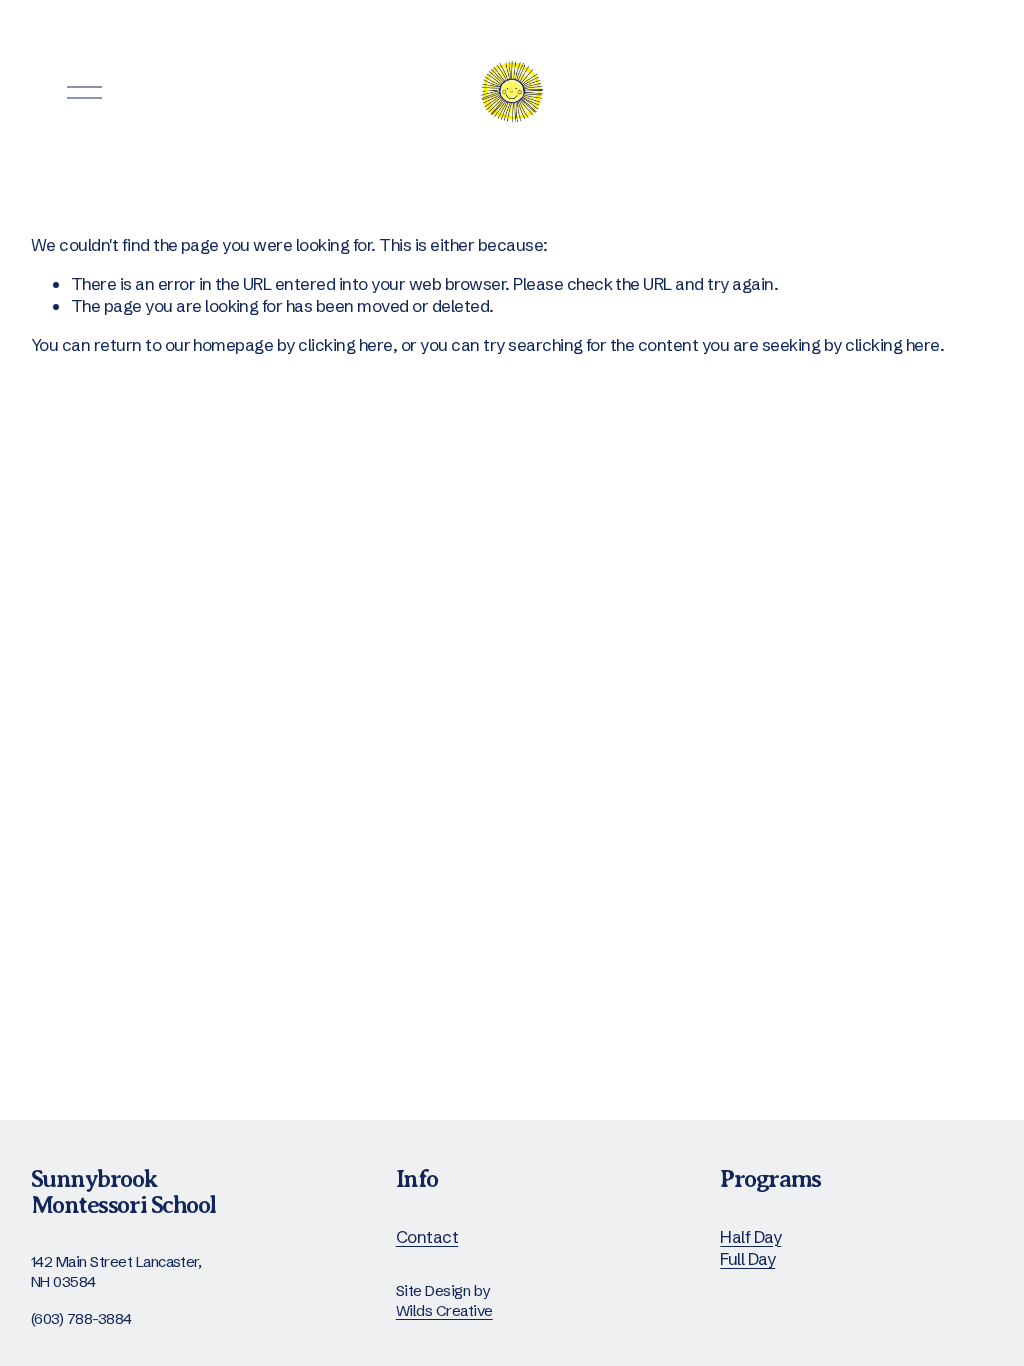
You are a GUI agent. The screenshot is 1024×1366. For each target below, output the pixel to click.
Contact (427, 1236)
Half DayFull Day (750, 1247)
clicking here (345, 344)
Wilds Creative (444, 1310)
